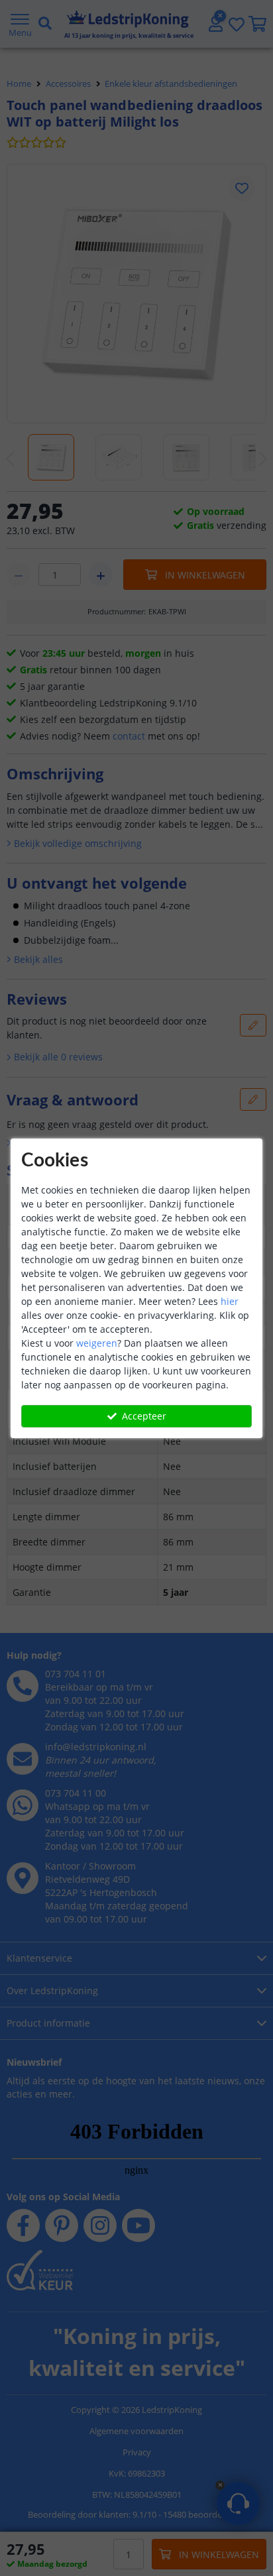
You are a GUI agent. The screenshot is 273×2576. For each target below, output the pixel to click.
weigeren (97, 1343)
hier (230, 1301)
